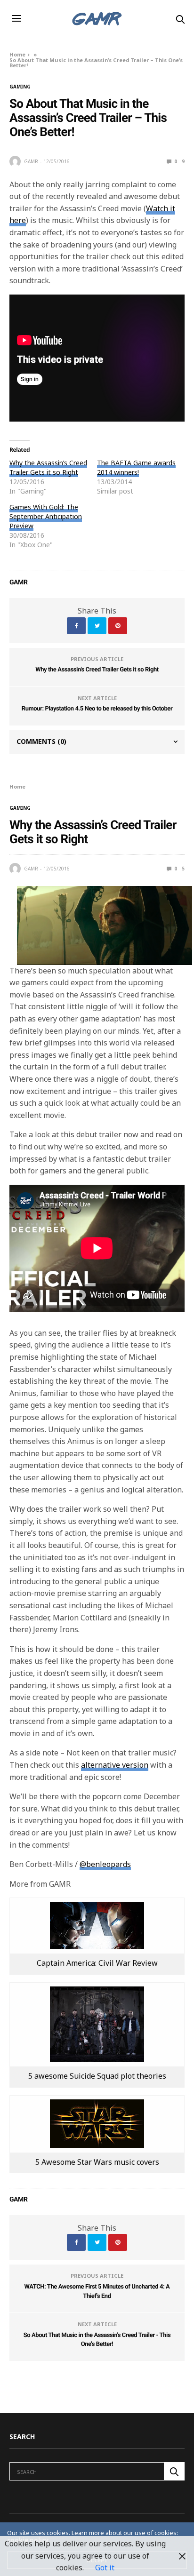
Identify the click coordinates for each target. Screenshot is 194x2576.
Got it (105, 2568)
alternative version (115, 1765)
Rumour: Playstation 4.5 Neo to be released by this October (97, 709)
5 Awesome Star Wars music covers (97, 2162)
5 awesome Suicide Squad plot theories (97, 2076)
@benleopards (105, 1864)
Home (17, 54)
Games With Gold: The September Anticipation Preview (46, 516)
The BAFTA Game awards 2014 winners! (136, 467)
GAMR (31, 161)
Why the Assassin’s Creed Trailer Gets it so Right (48, 467)
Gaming (20, 87)
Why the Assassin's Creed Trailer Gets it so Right (97, 670)
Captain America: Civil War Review (97, 1963)
